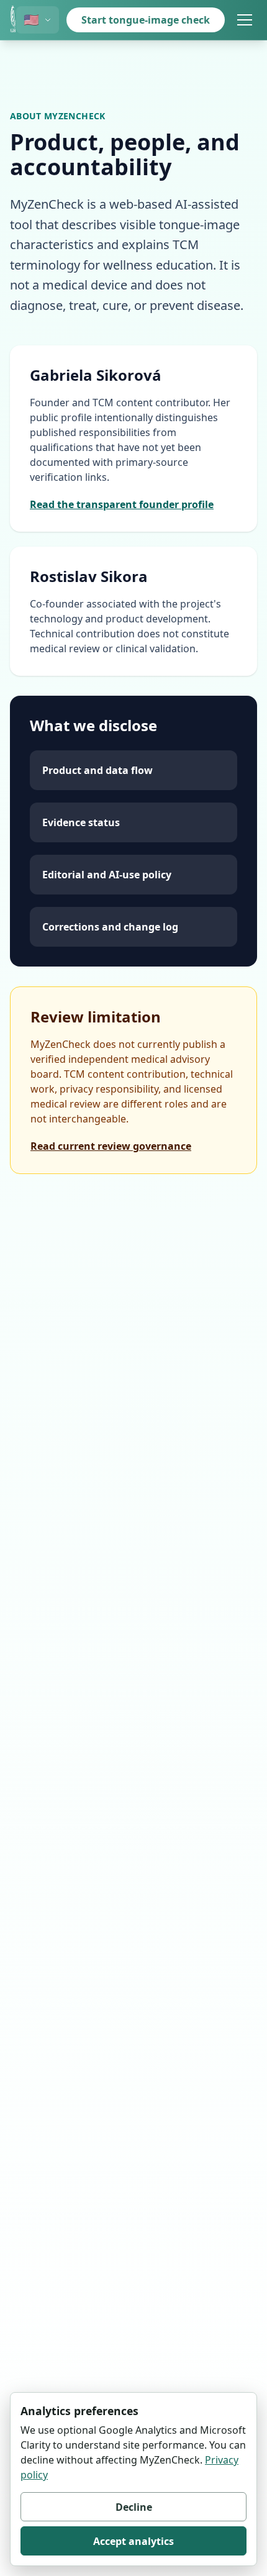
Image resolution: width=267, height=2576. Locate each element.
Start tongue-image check (146, 20)
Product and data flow (97, 770)
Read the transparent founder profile (122, 504)
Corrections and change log (110, 927)
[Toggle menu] (245, 20)
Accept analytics (133, 2541)
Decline (134, 2507)
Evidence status (81, 822)
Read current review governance (111, 1146)
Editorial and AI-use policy (107, 875)
